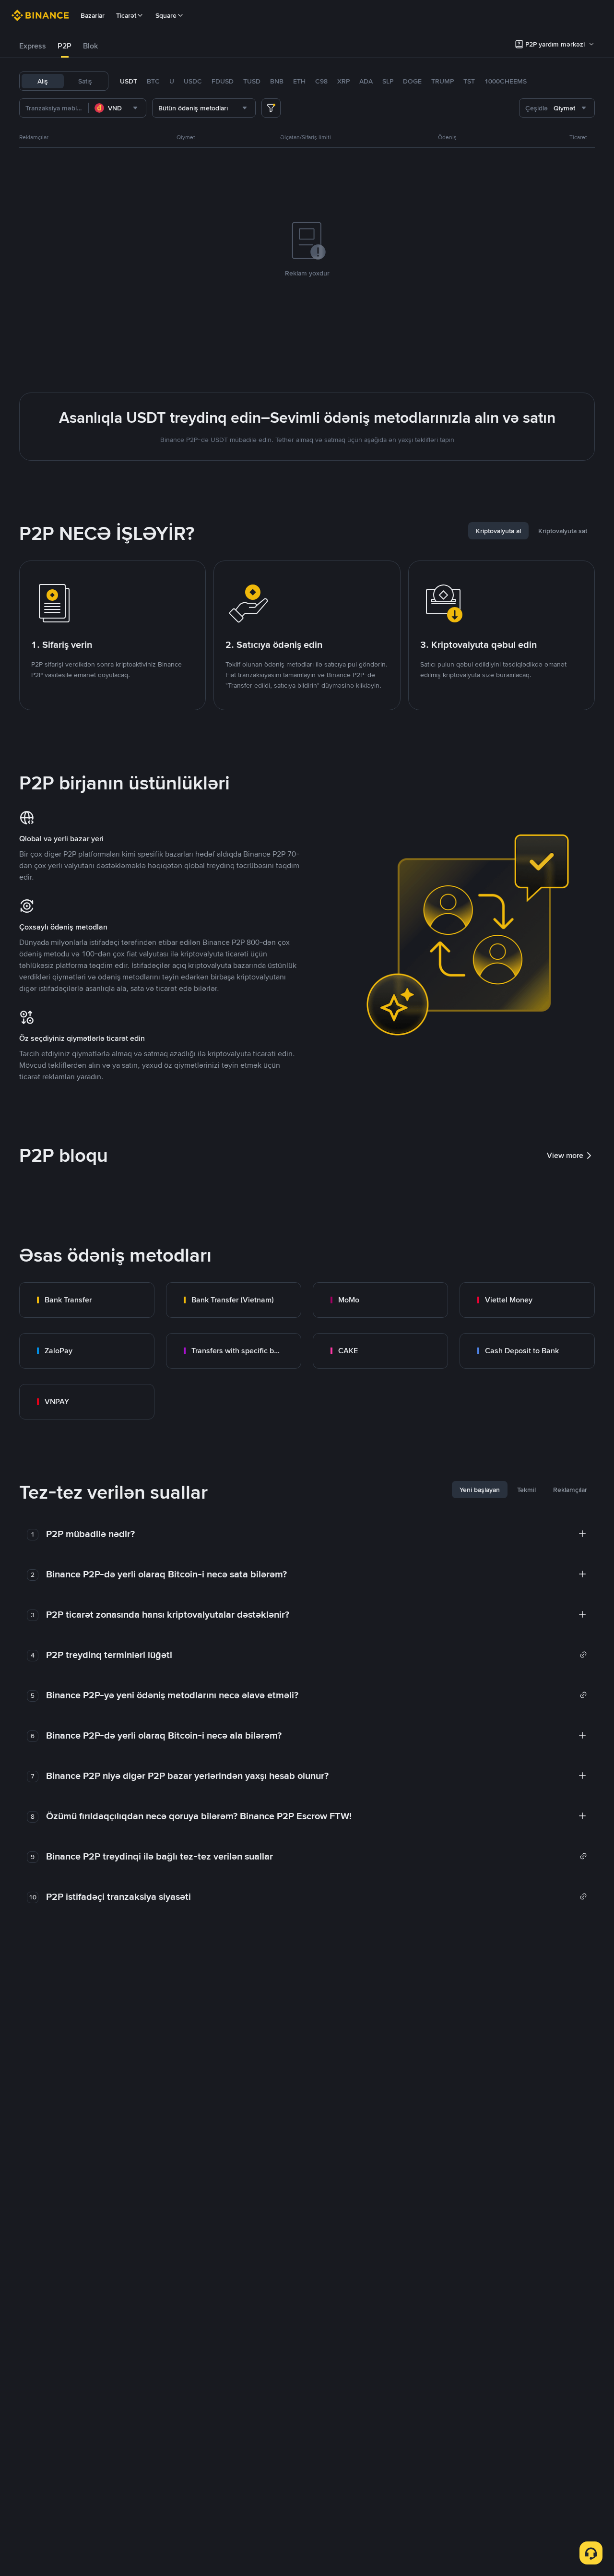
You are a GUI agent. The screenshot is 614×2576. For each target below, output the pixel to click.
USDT (129, 81)
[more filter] (271, 108)
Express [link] (33, 46)
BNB (277, 81)
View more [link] (565, 1155)
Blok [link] (90, 46)
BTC (153, 81)
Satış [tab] (85, 81)
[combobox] (117, 108)
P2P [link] (65, 46)
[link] (87, 1300)
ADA (366, 81)
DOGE (412, 81)
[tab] (33, 46)
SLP (388, 81)
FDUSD (223, 81)
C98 (321, 81)
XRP (343, 81)
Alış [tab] (43, 81)
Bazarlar (93, 15)
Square (166, 15)
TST (469, 81)
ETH (299, 81)
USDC (193, 81)
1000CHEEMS (506, 81)
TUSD (252, 81)
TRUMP (443, 81)
